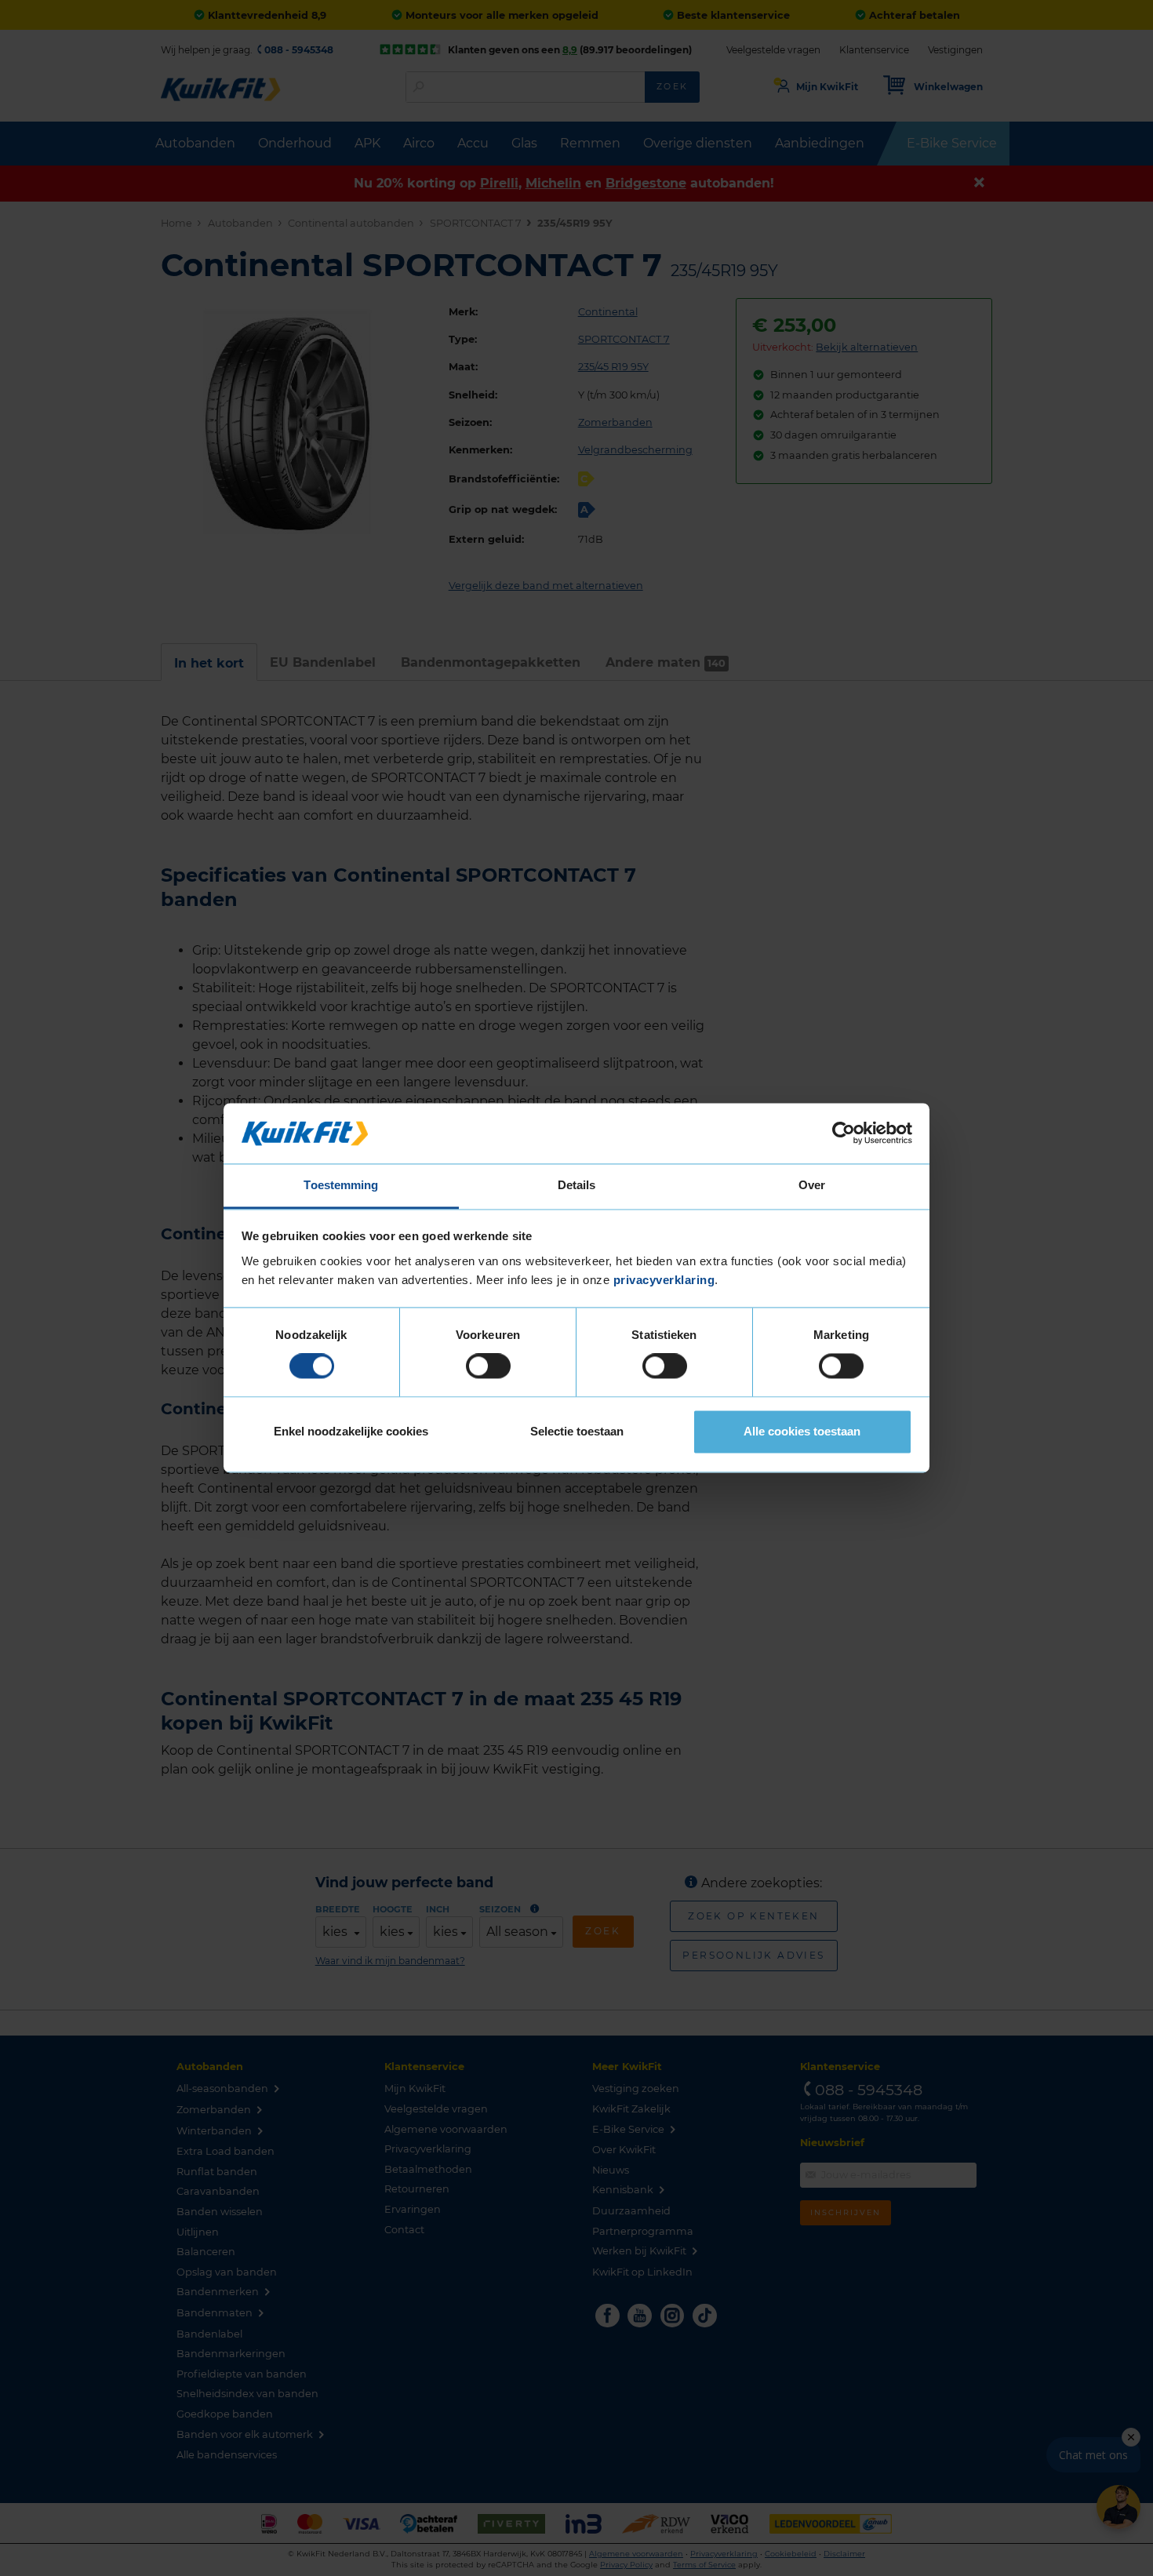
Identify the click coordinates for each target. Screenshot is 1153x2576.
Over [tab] (812, 1185)
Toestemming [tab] (341, 1185)
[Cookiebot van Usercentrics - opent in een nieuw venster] (844, 1133)
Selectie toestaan (577, 1431)
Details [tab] (577, 1185)
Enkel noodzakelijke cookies (351, 1431)
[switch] (488, 1366)
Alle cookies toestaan (802, 1431)
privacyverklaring (664, 1280)
